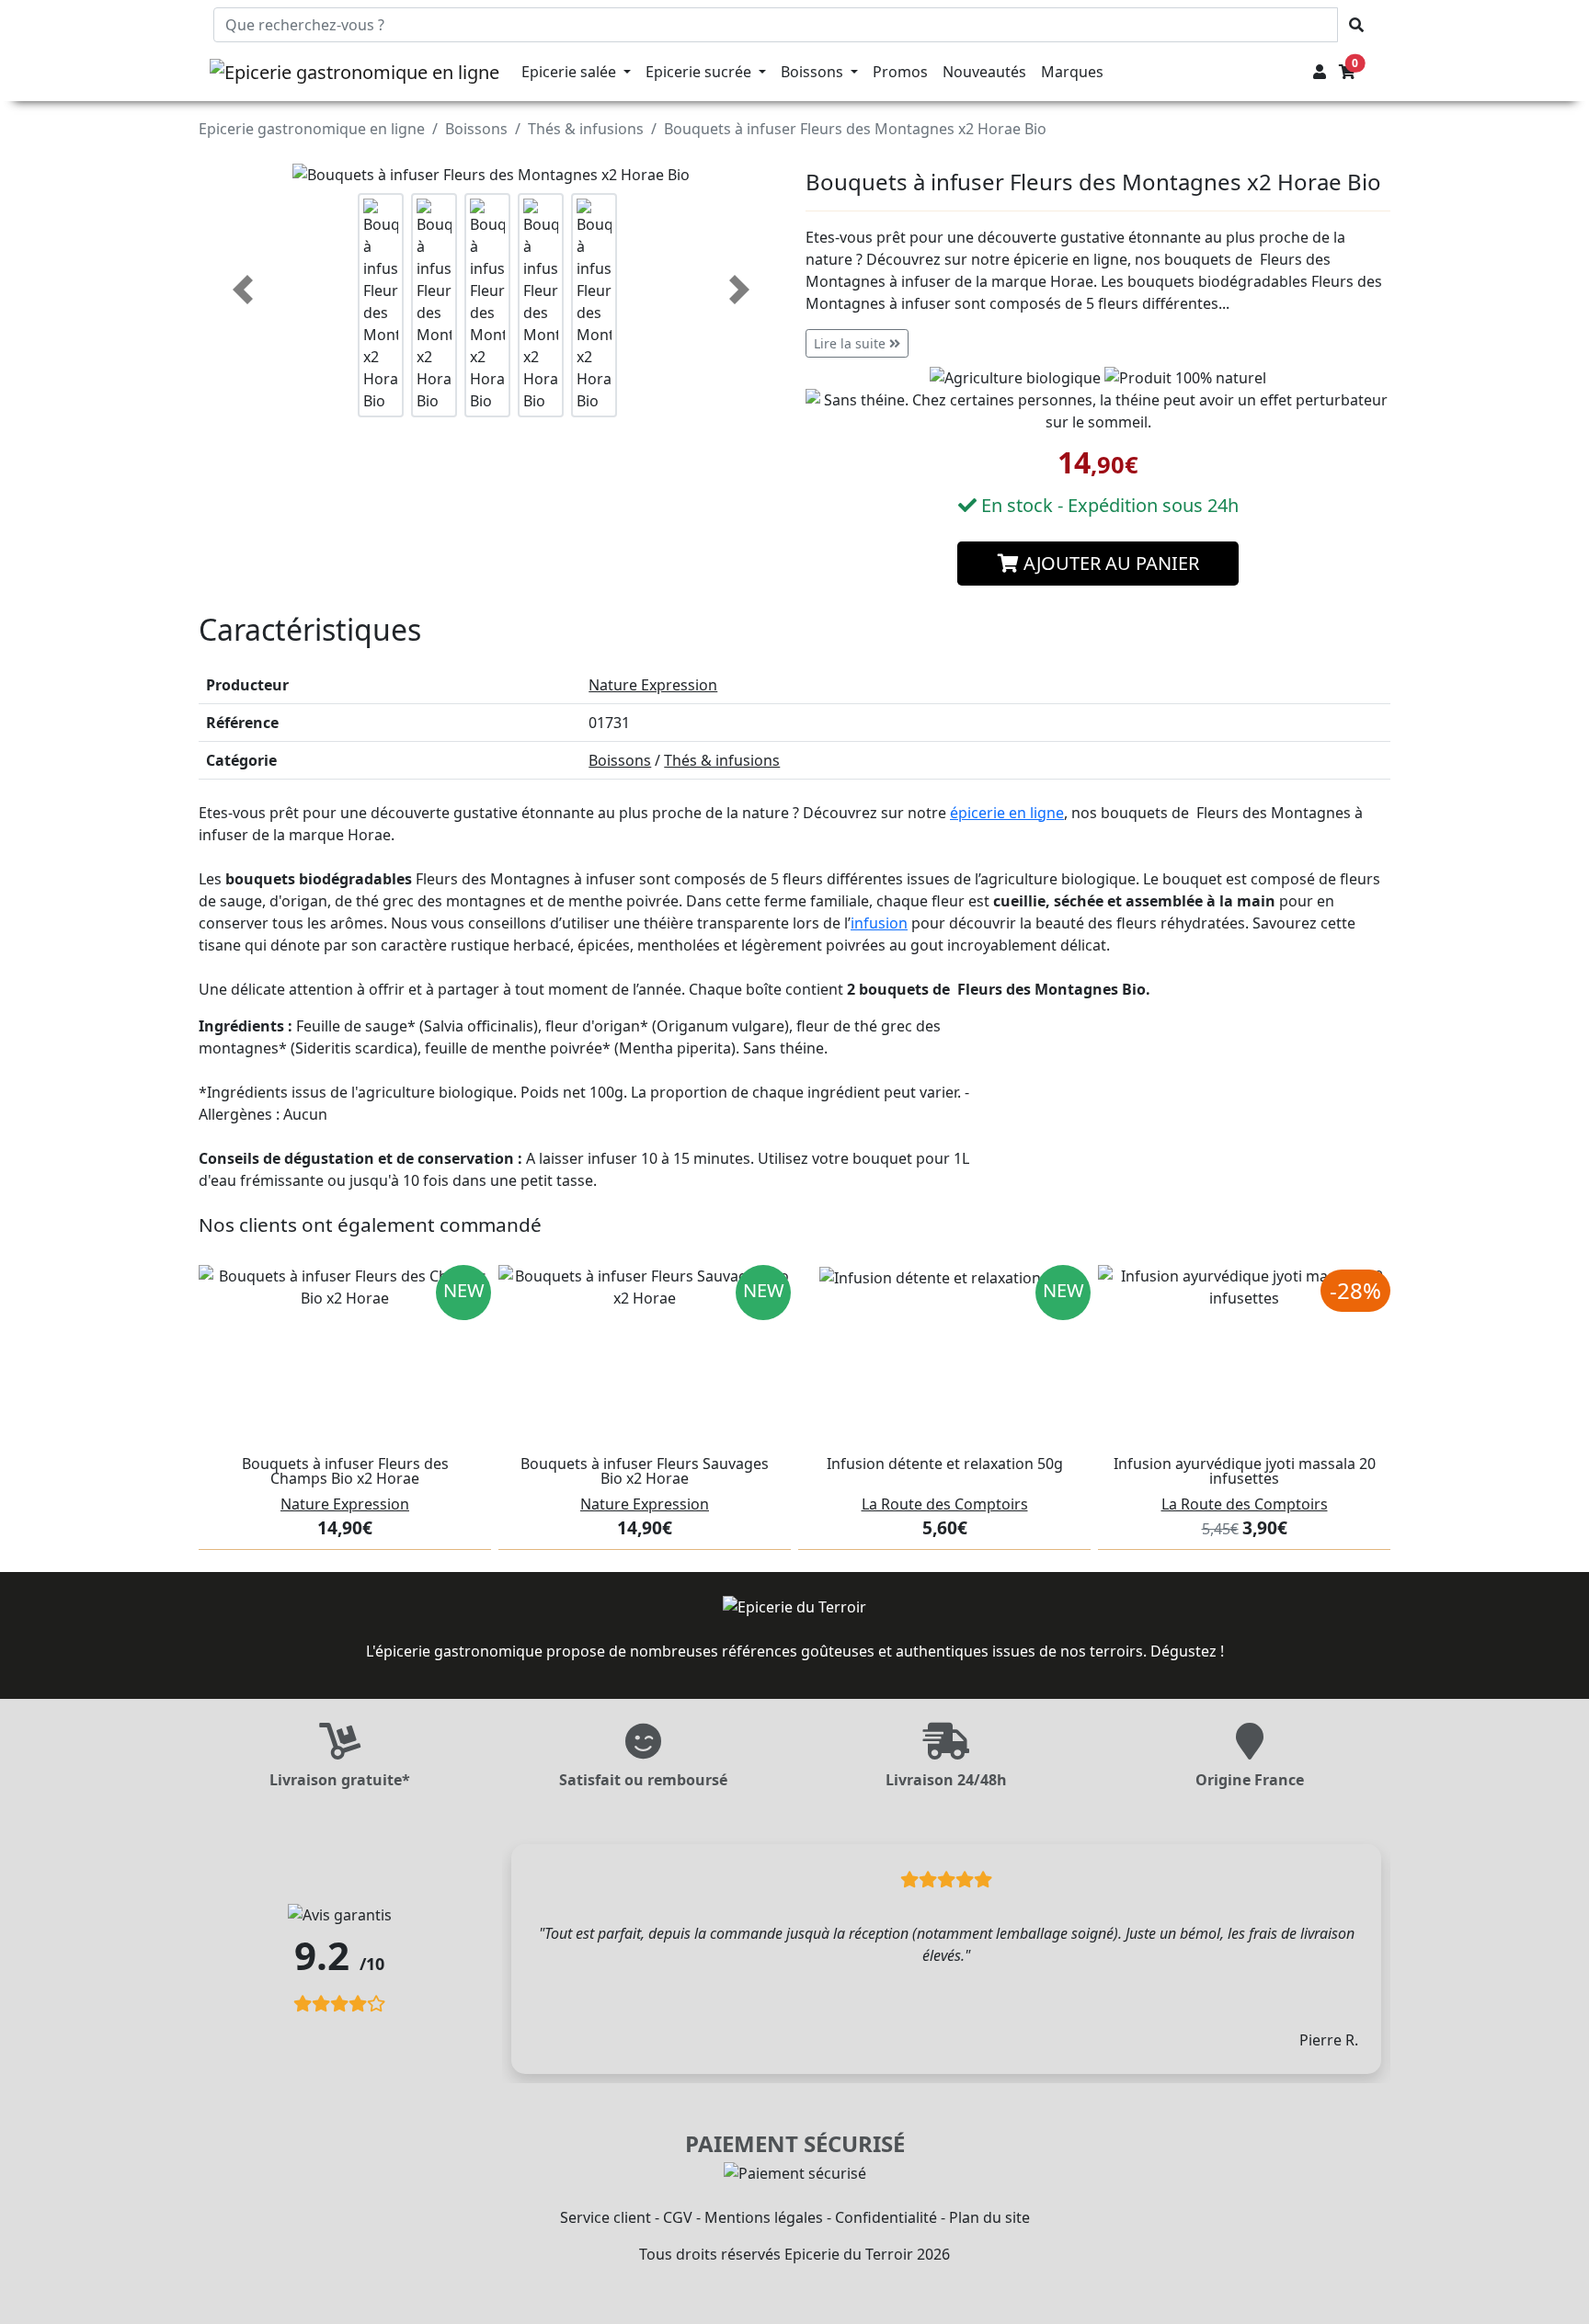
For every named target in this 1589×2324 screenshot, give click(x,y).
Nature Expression (653, 685)
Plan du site (989, 2217)
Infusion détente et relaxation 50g (945, 1464)
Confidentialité (886, 2217)
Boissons (476, 129)
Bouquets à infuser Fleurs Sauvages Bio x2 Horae (645, 1471)
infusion (879, 923)
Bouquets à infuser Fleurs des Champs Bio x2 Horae (345, 1471)
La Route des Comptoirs (945, 1504)
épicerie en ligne (1007, 813)
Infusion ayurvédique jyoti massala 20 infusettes (1245, 1471)
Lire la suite (852, 343)
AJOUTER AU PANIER (1109, 563)
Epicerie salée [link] (571, 72)
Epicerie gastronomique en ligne (312, 129)
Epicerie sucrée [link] (700, 72)
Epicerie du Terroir (849, 2254)
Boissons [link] (814, 72)
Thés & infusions (586, 129)
